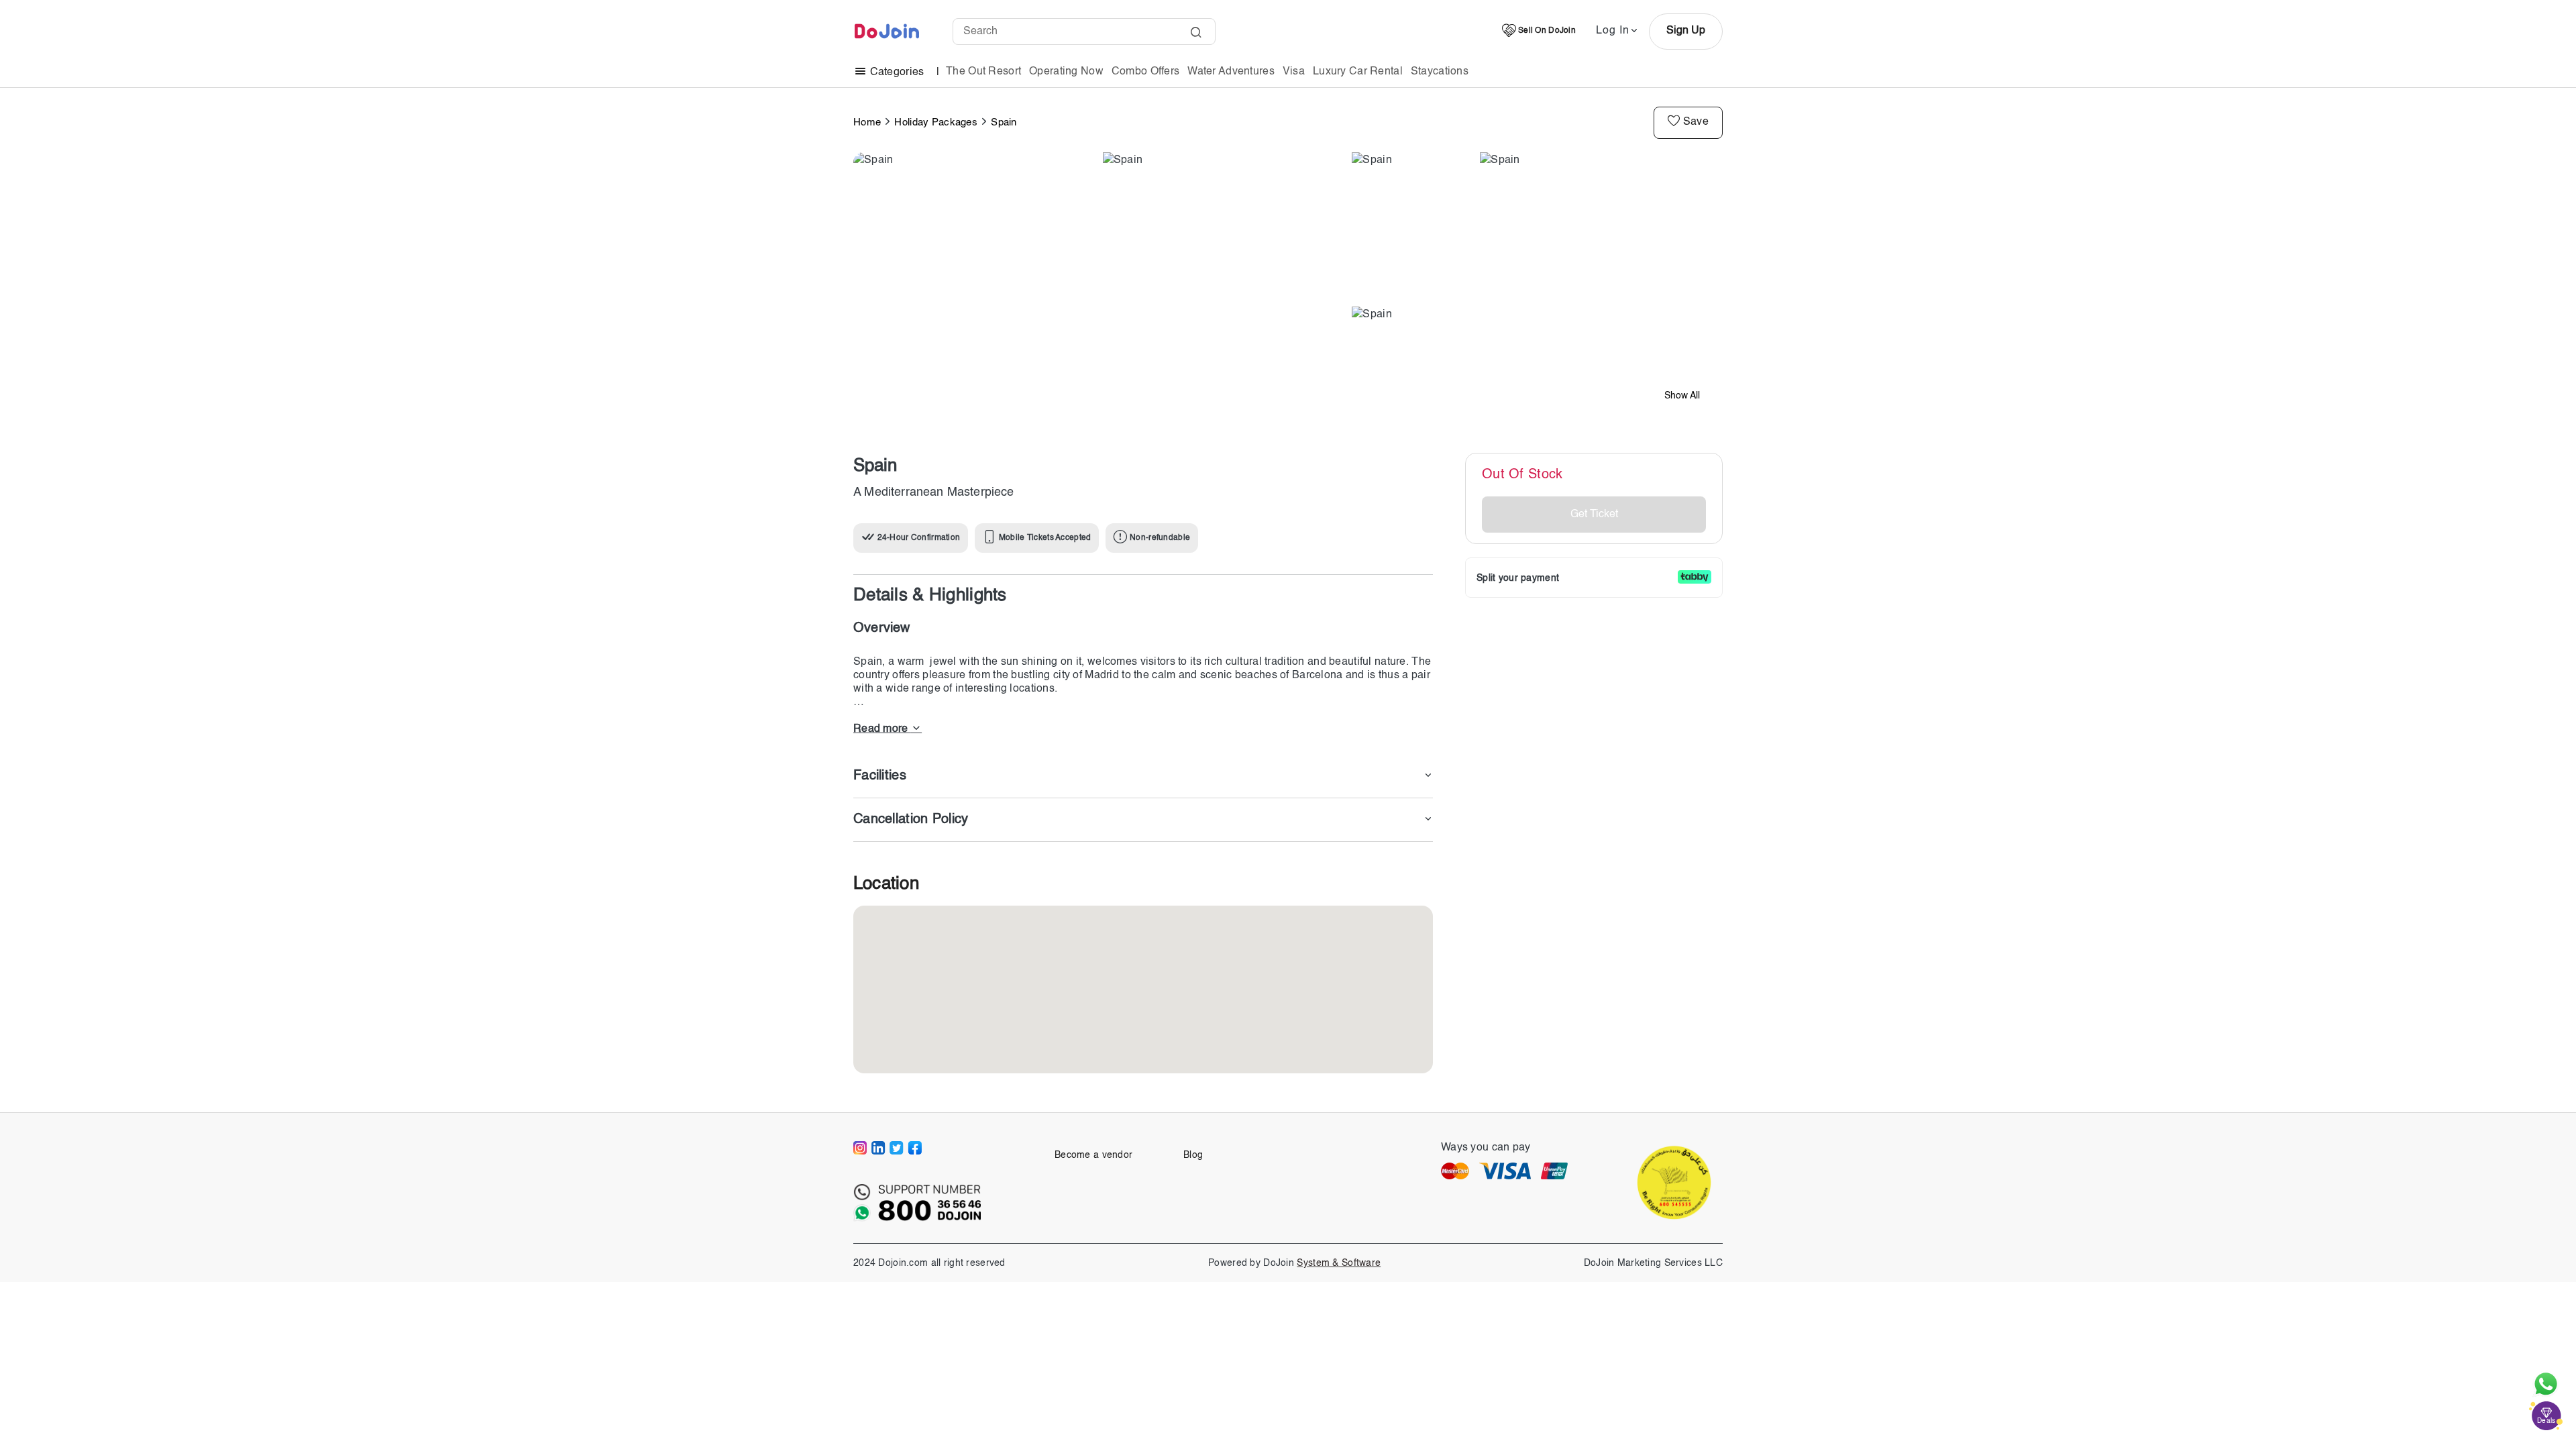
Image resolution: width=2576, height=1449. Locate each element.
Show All (1682, 396)
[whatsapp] (2546, 1384)
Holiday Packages (936, 122)
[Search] (1196, 34)
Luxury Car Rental (1358, 72)
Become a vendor (1093, 1155)
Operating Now (1066, 72)
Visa (1294, 72)
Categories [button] (897, 72)
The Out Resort (983, 72)
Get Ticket (1594, 515)
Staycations (1440, 72)
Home (867, 122)
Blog (1193, 1155)
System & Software (1339, 1263)
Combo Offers (1145, 72)
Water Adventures (1231, 72)
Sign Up (1686, 31)
